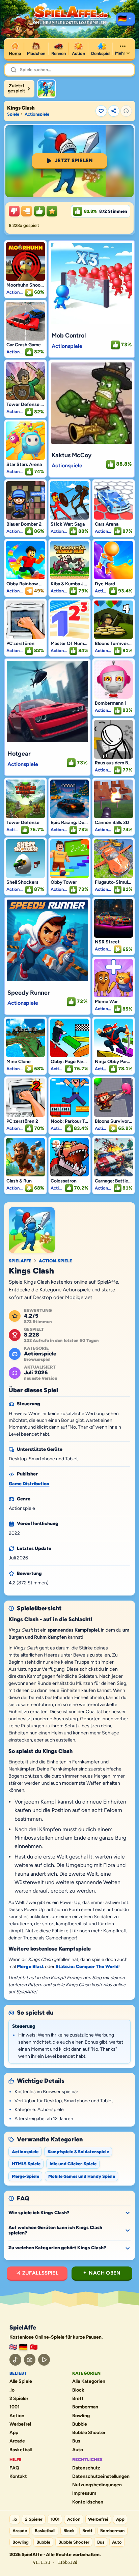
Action (17, 2416)
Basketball (21, 2450)
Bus (76, 2441)
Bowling (81, 2416)
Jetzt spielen (74, 160)
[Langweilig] (14, 211)
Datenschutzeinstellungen (101, 2477)
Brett (78, 2399)
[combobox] (74, 70)
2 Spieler (19, 2399)
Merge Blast (30, 1967)
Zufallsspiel (40, 2273)
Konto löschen (88, 2502)
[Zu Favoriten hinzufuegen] (101, 111)
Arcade (17, 2441)
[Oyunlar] (34, 2347)
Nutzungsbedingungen (97, 2485)
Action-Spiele (55, 1261)
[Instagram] (30, 2360)
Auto (78, 2450)
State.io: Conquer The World (87, 1967)
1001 (15, 2407)
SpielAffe (20, 1261)
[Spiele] (126, 19)
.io (12, 2390)
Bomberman (85, 2407)
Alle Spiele (21, 2381)
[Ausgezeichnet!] (52, 211)
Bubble (80, 2424)
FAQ (14, 2468)
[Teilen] (114, 111)
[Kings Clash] (47, 89)
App (14, 2433)
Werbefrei (20, 2424)
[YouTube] (44, 2360)
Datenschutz (86, 2468)
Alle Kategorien (89, 2381)
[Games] (13, 2347)
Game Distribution (29, 1484)
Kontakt (18, 2477)
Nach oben (105, 2273)
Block (78, 2390)
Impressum (84, 2493)
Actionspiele (37, 114)
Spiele (13, 114)
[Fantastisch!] (39, 211)
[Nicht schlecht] (27, 211)
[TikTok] (15, 2360)
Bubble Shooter (89, 2433)
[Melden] (126, 111)
